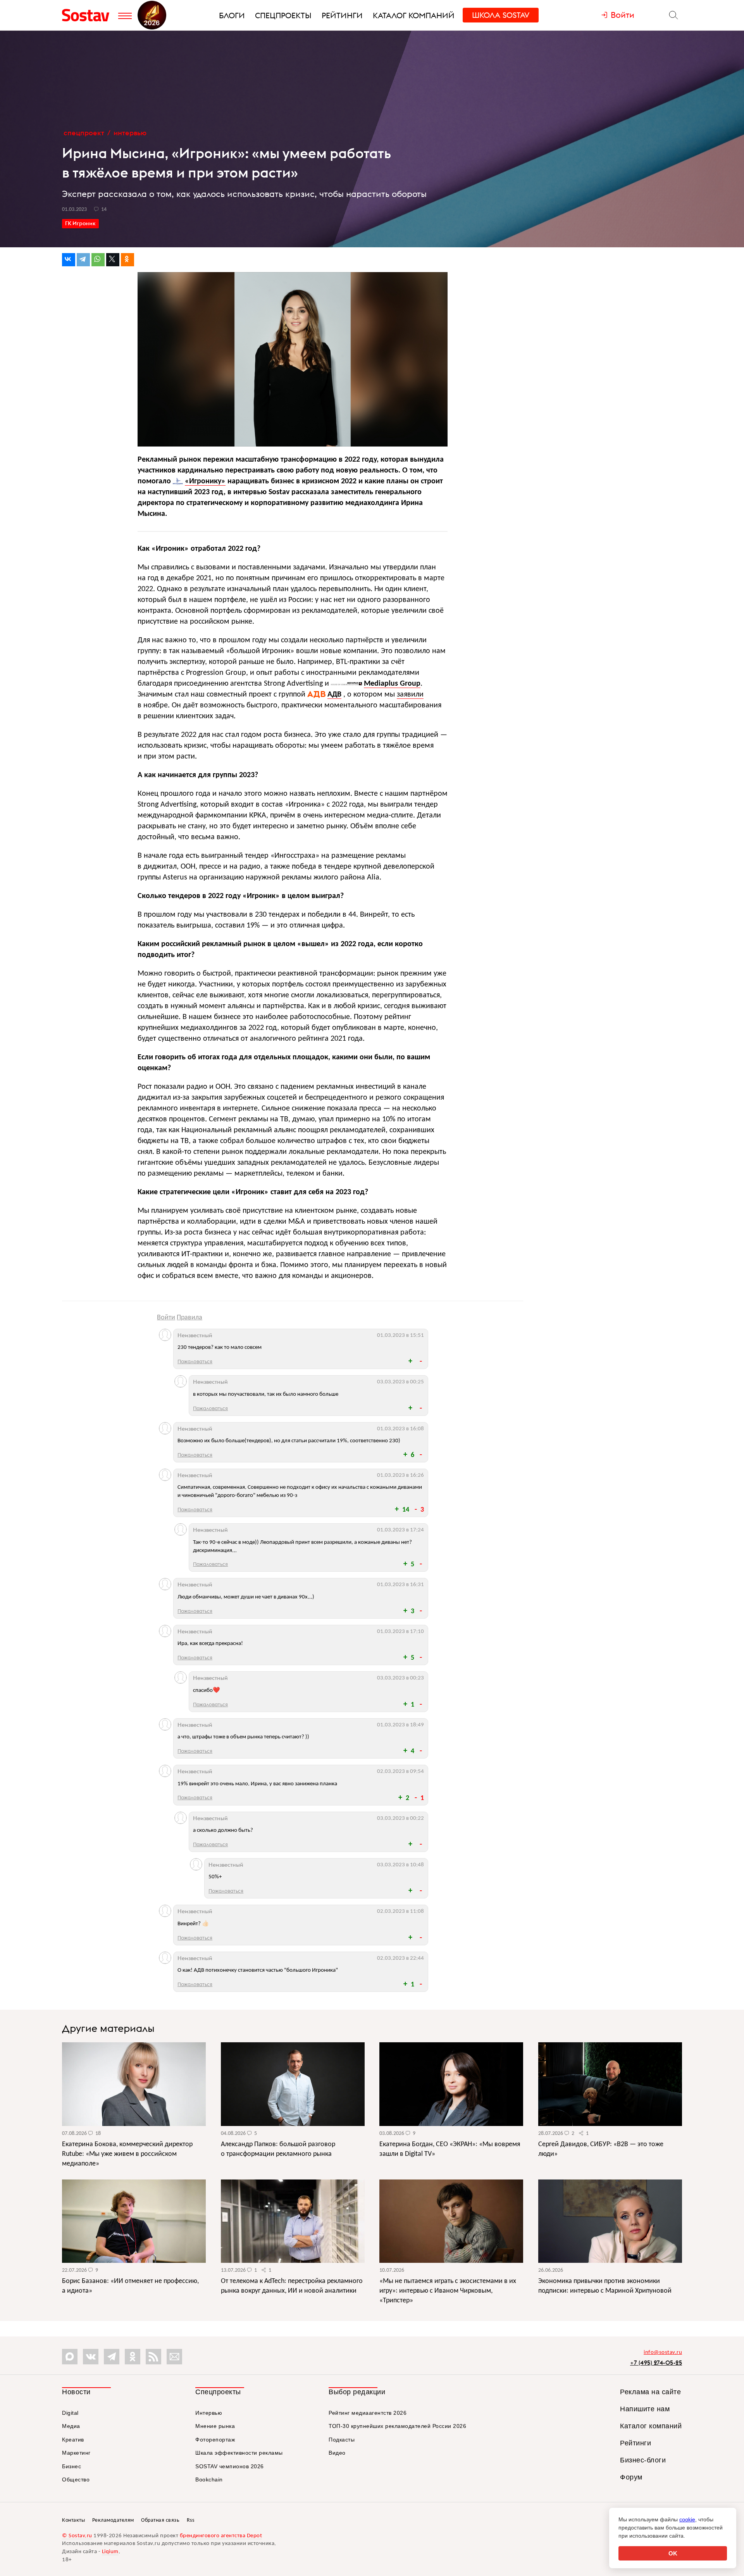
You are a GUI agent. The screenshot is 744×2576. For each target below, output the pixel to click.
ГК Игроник (80, 223)
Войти (166, 1318)
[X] (113, 260)
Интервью (130, 133)
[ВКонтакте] (69, 260)
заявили (410, 695)
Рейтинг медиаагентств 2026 (368, 2413)
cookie (687, 2519)
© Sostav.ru (77, 2536)
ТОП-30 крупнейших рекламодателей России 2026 (397, 2426)
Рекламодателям (113, 2520)
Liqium (110, 2552)
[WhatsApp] (98, 260)
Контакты (73, 2520)
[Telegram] (83, 260)
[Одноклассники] (127, 260)
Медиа (71, 2426)
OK (673, 2553)
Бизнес (71, 2466)
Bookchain (209, 2479)
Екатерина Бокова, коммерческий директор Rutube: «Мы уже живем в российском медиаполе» (127, 2154)
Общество (76, 2479)
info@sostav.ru (663, 2353)
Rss (191, 2520)
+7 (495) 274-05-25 (656, 2363)
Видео (337, 2453)
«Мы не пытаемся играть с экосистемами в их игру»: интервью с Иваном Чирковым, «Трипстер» (448, 2291)
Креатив (73, 2440)
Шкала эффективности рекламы (239, 2453)
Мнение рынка (215, 2426)
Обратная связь (160, 2520)
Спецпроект (84, 133)
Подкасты (342, 2440)
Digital (70, 2413)
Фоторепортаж (215, 2440)
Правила (189, 1318)
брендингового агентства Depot (221, 2536)
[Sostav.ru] (88, 15)
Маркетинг (76, 2453)
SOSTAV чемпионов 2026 (230, 2466)
